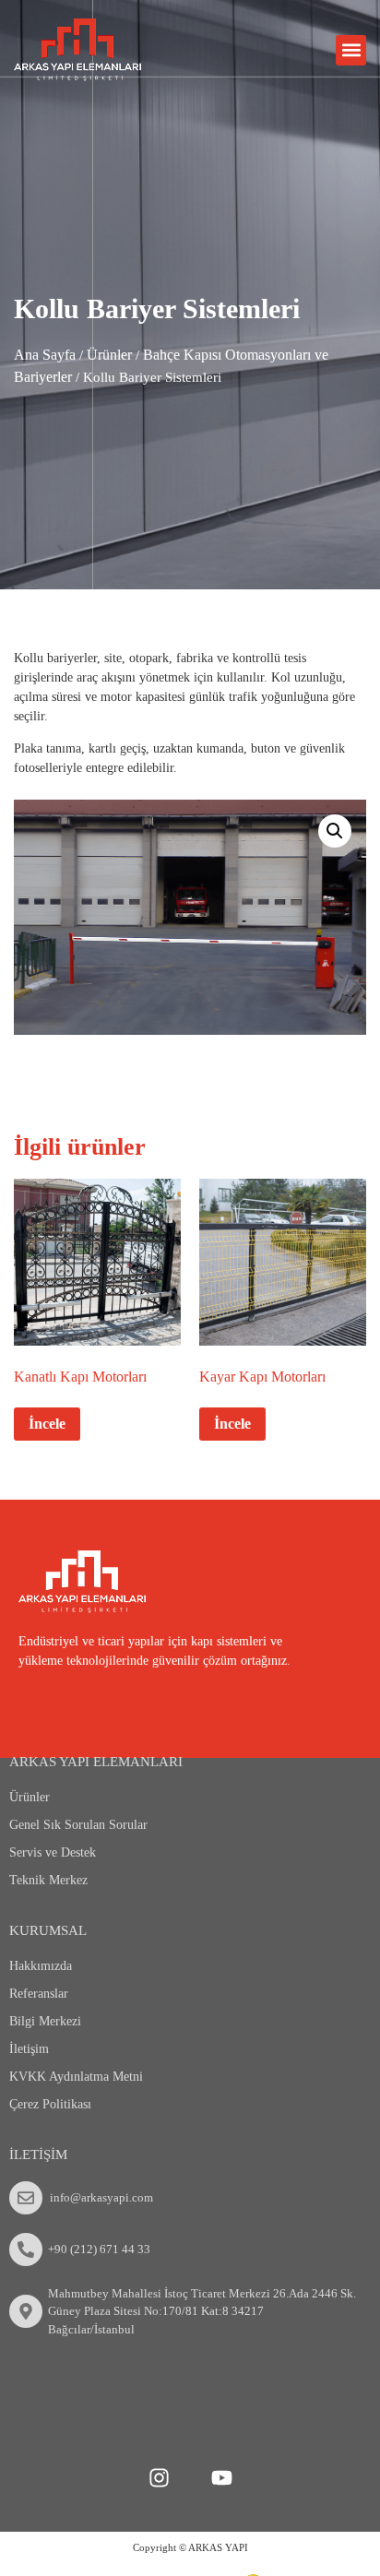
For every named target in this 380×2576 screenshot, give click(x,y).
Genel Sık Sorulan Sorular (78, 1825)
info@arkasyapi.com (101, 2197)
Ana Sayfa (45, 355)
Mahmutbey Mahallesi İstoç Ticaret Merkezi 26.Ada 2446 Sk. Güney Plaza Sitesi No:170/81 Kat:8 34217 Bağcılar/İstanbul (202, 2311)
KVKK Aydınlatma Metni (76, 2077)
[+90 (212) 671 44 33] (26, 2250)
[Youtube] (221, 2478)
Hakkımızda (41, 1966)
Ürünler (109, 355)
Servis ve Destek (53, 1852)
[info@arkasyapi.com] (26, 2198)
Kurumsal (48, 1930)
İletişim (29, 2049)
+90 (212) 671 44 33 (99, 2249)
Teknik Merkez (48, 1880)
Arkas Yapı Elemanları (96, 1762)
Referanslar (39, 1994)
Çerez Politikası (50, 2104)
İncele (47, 1424)
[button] (351, 50)
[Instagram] (159, 2478)
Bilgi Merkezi (45, 2021)
